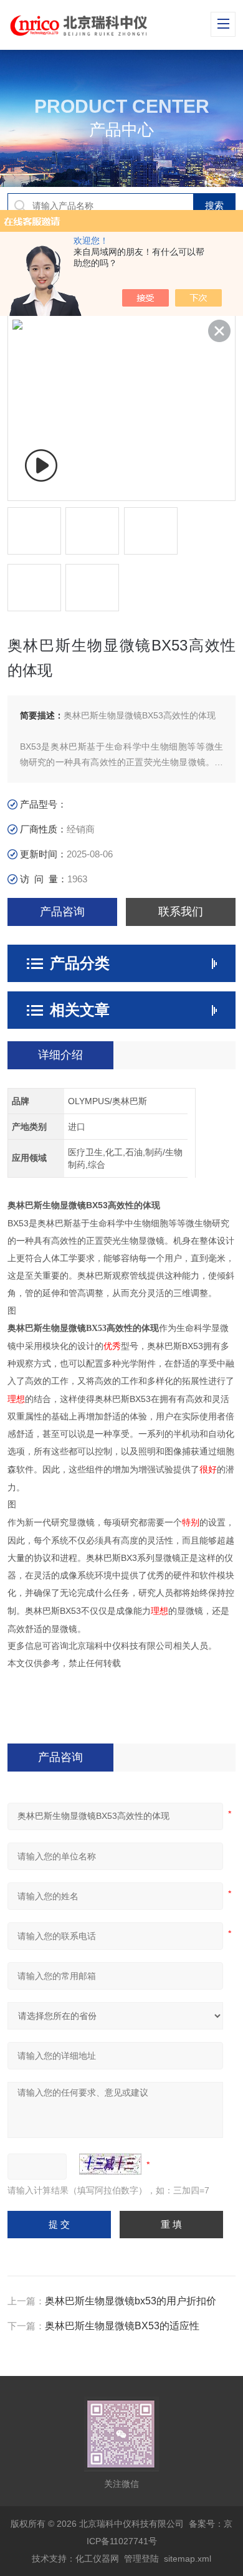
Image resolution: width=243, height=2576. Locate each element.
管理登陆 (141, 2559)
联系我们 (181, 912)
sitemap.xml (188, 2559)
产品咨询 (62, 912)
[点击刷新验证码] (110, 2164)
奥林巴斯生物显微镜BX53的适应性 (122, 2326)
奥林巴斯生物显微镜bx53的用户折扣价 (131, 2301)
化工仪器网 (97, 2559)
